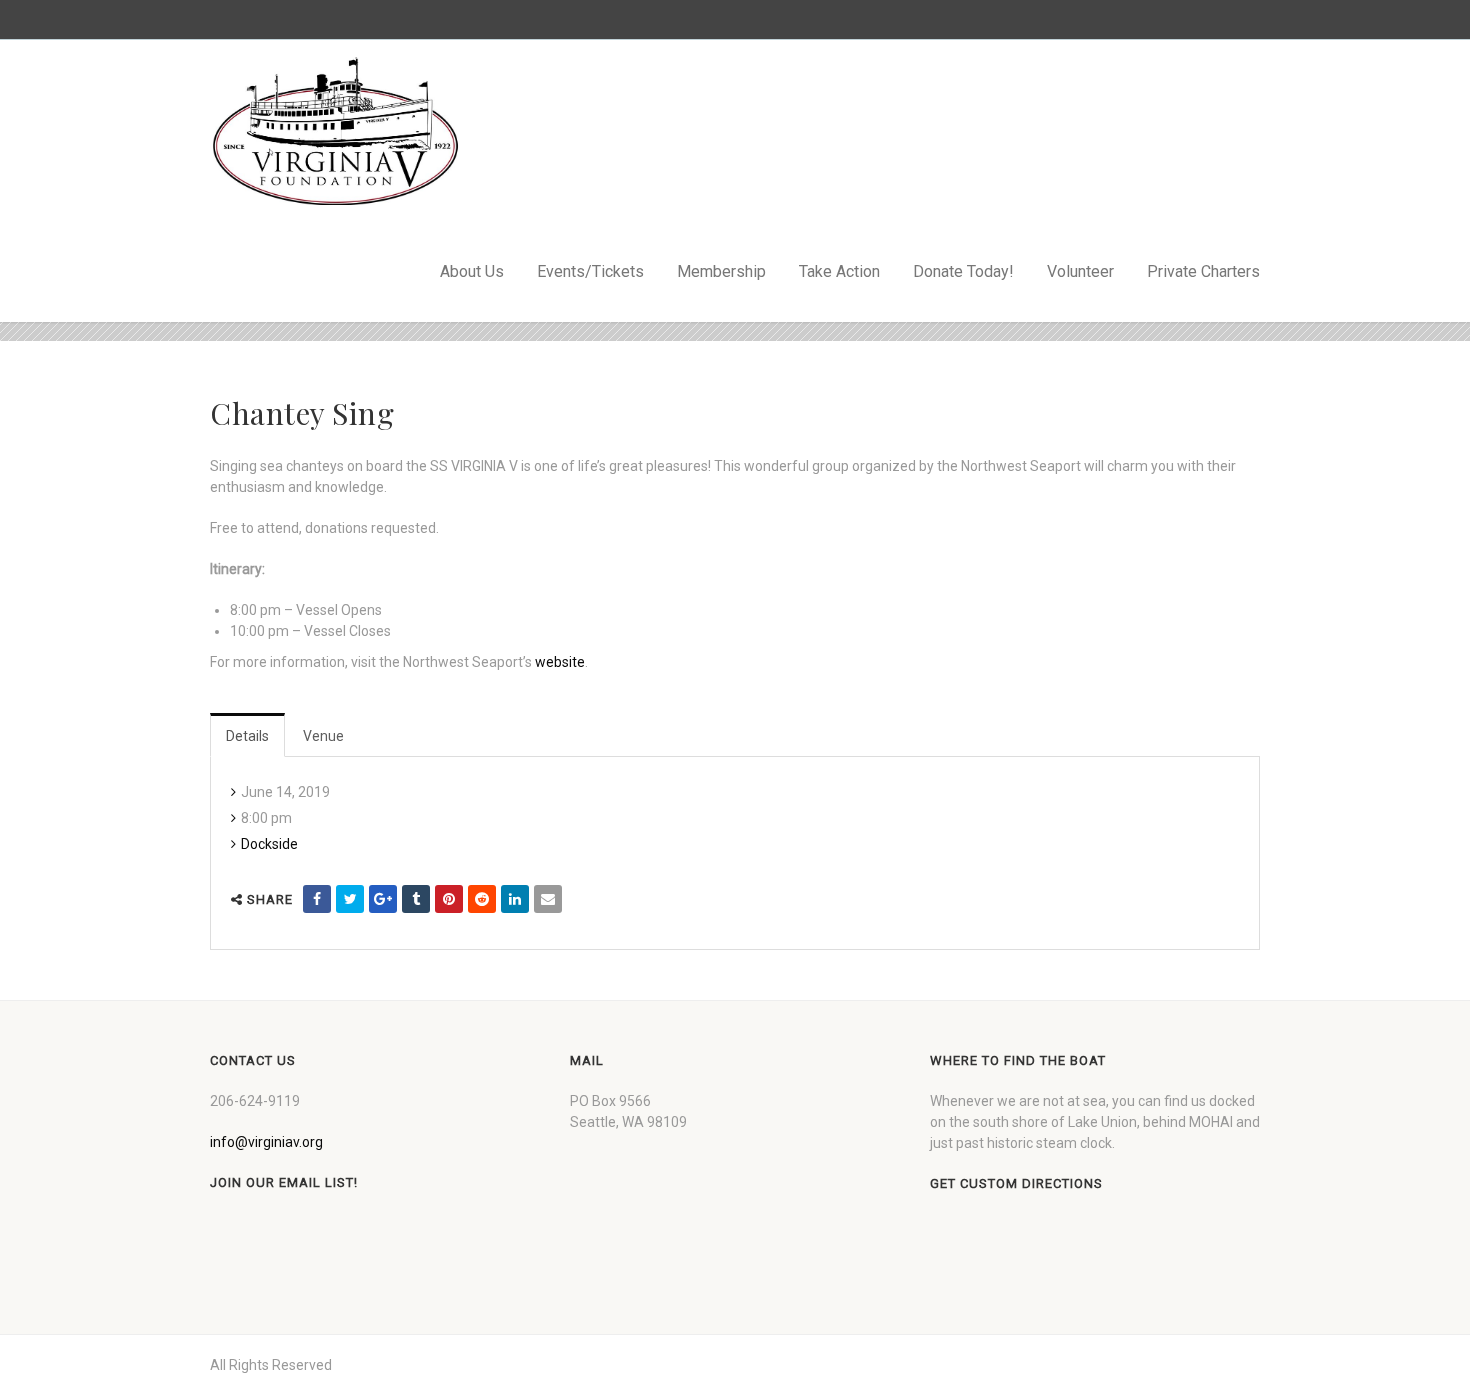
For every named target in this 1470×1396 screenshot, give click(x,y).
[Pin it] (449, 899)
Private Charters (1203, 271)
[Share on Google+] (383, 899)
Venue (323, 736)
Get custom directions (1016, 1183)
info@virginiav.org (266, 1142)
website (560, 662)
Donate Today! (963, 271)
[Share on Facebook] (317, 899)
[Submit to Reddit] (482, 899)
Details (247, 736)
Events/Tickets (590, 271)
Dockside (269, 844)
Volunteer (1080, 271)
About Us (472, 271)
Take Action (839, 271)
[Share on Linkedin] (515, 899)
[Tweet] (350, 899)
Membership (721, 271)
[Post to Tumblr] (416, 899)
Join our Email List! (284, 1182)
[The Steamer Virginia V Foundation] (335, 131)
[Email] (548, 899)
